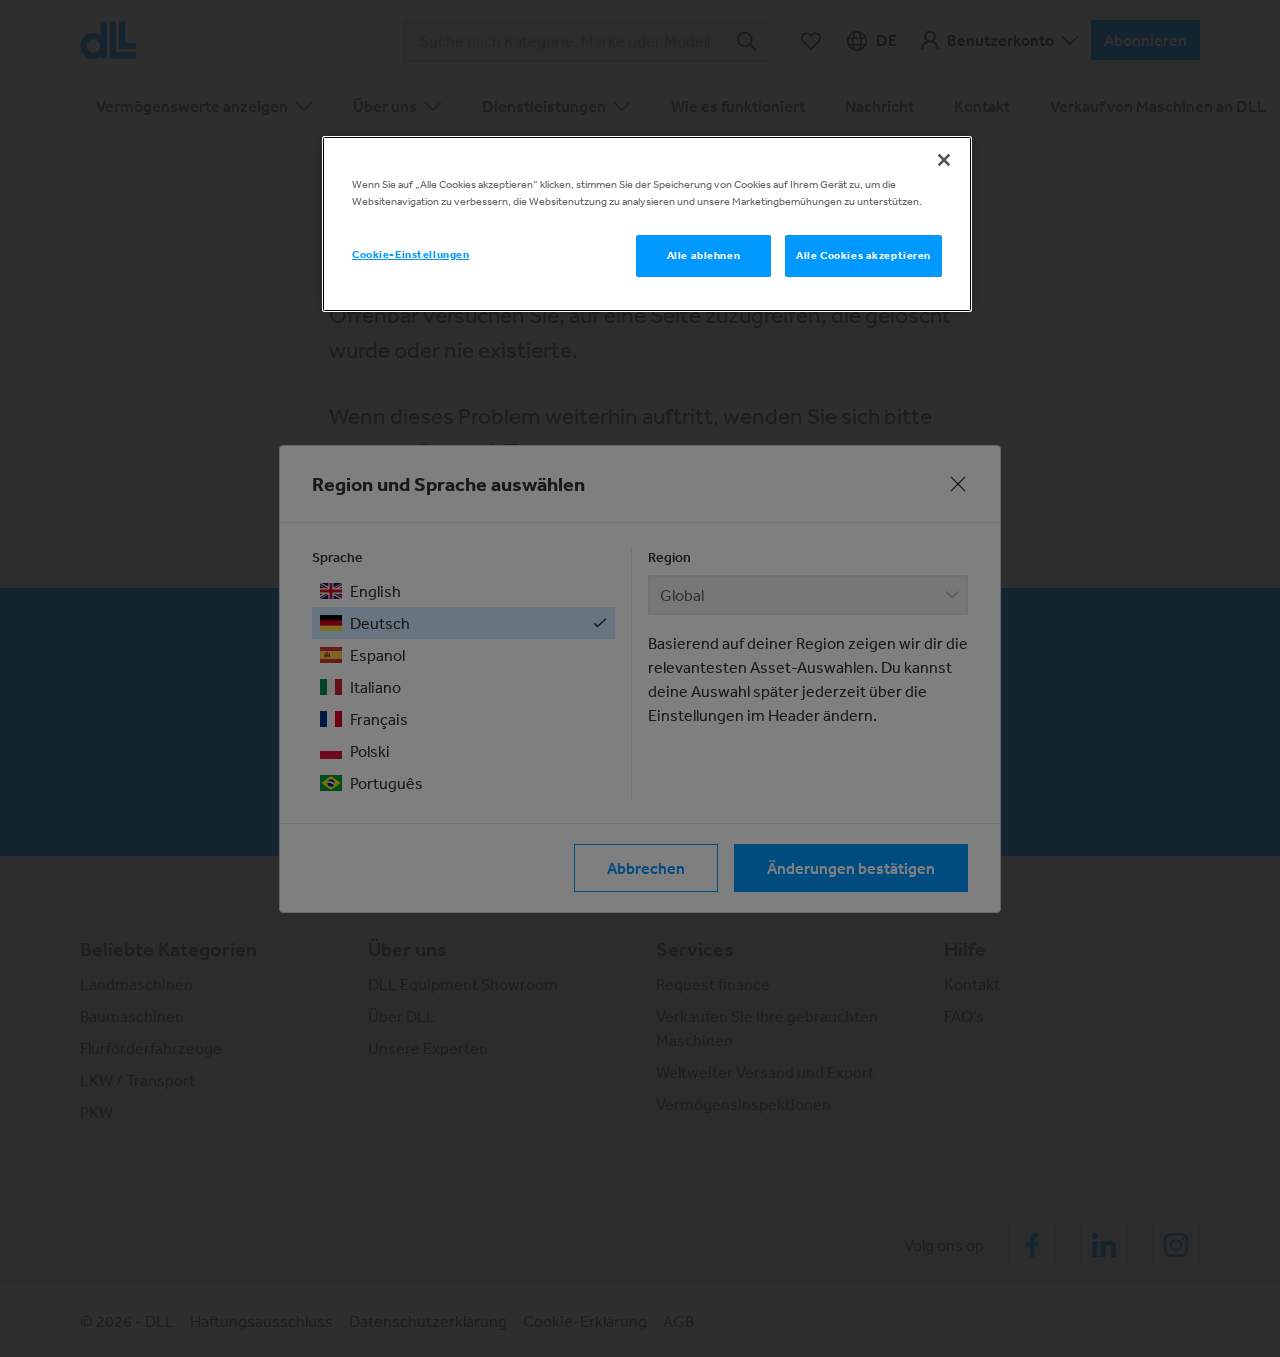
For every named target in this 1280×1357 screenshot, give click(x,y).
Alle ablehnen (703, 255)
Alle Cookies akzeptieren (863, 255)
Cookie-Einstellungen (410, 254)
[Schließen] (944, 160)
